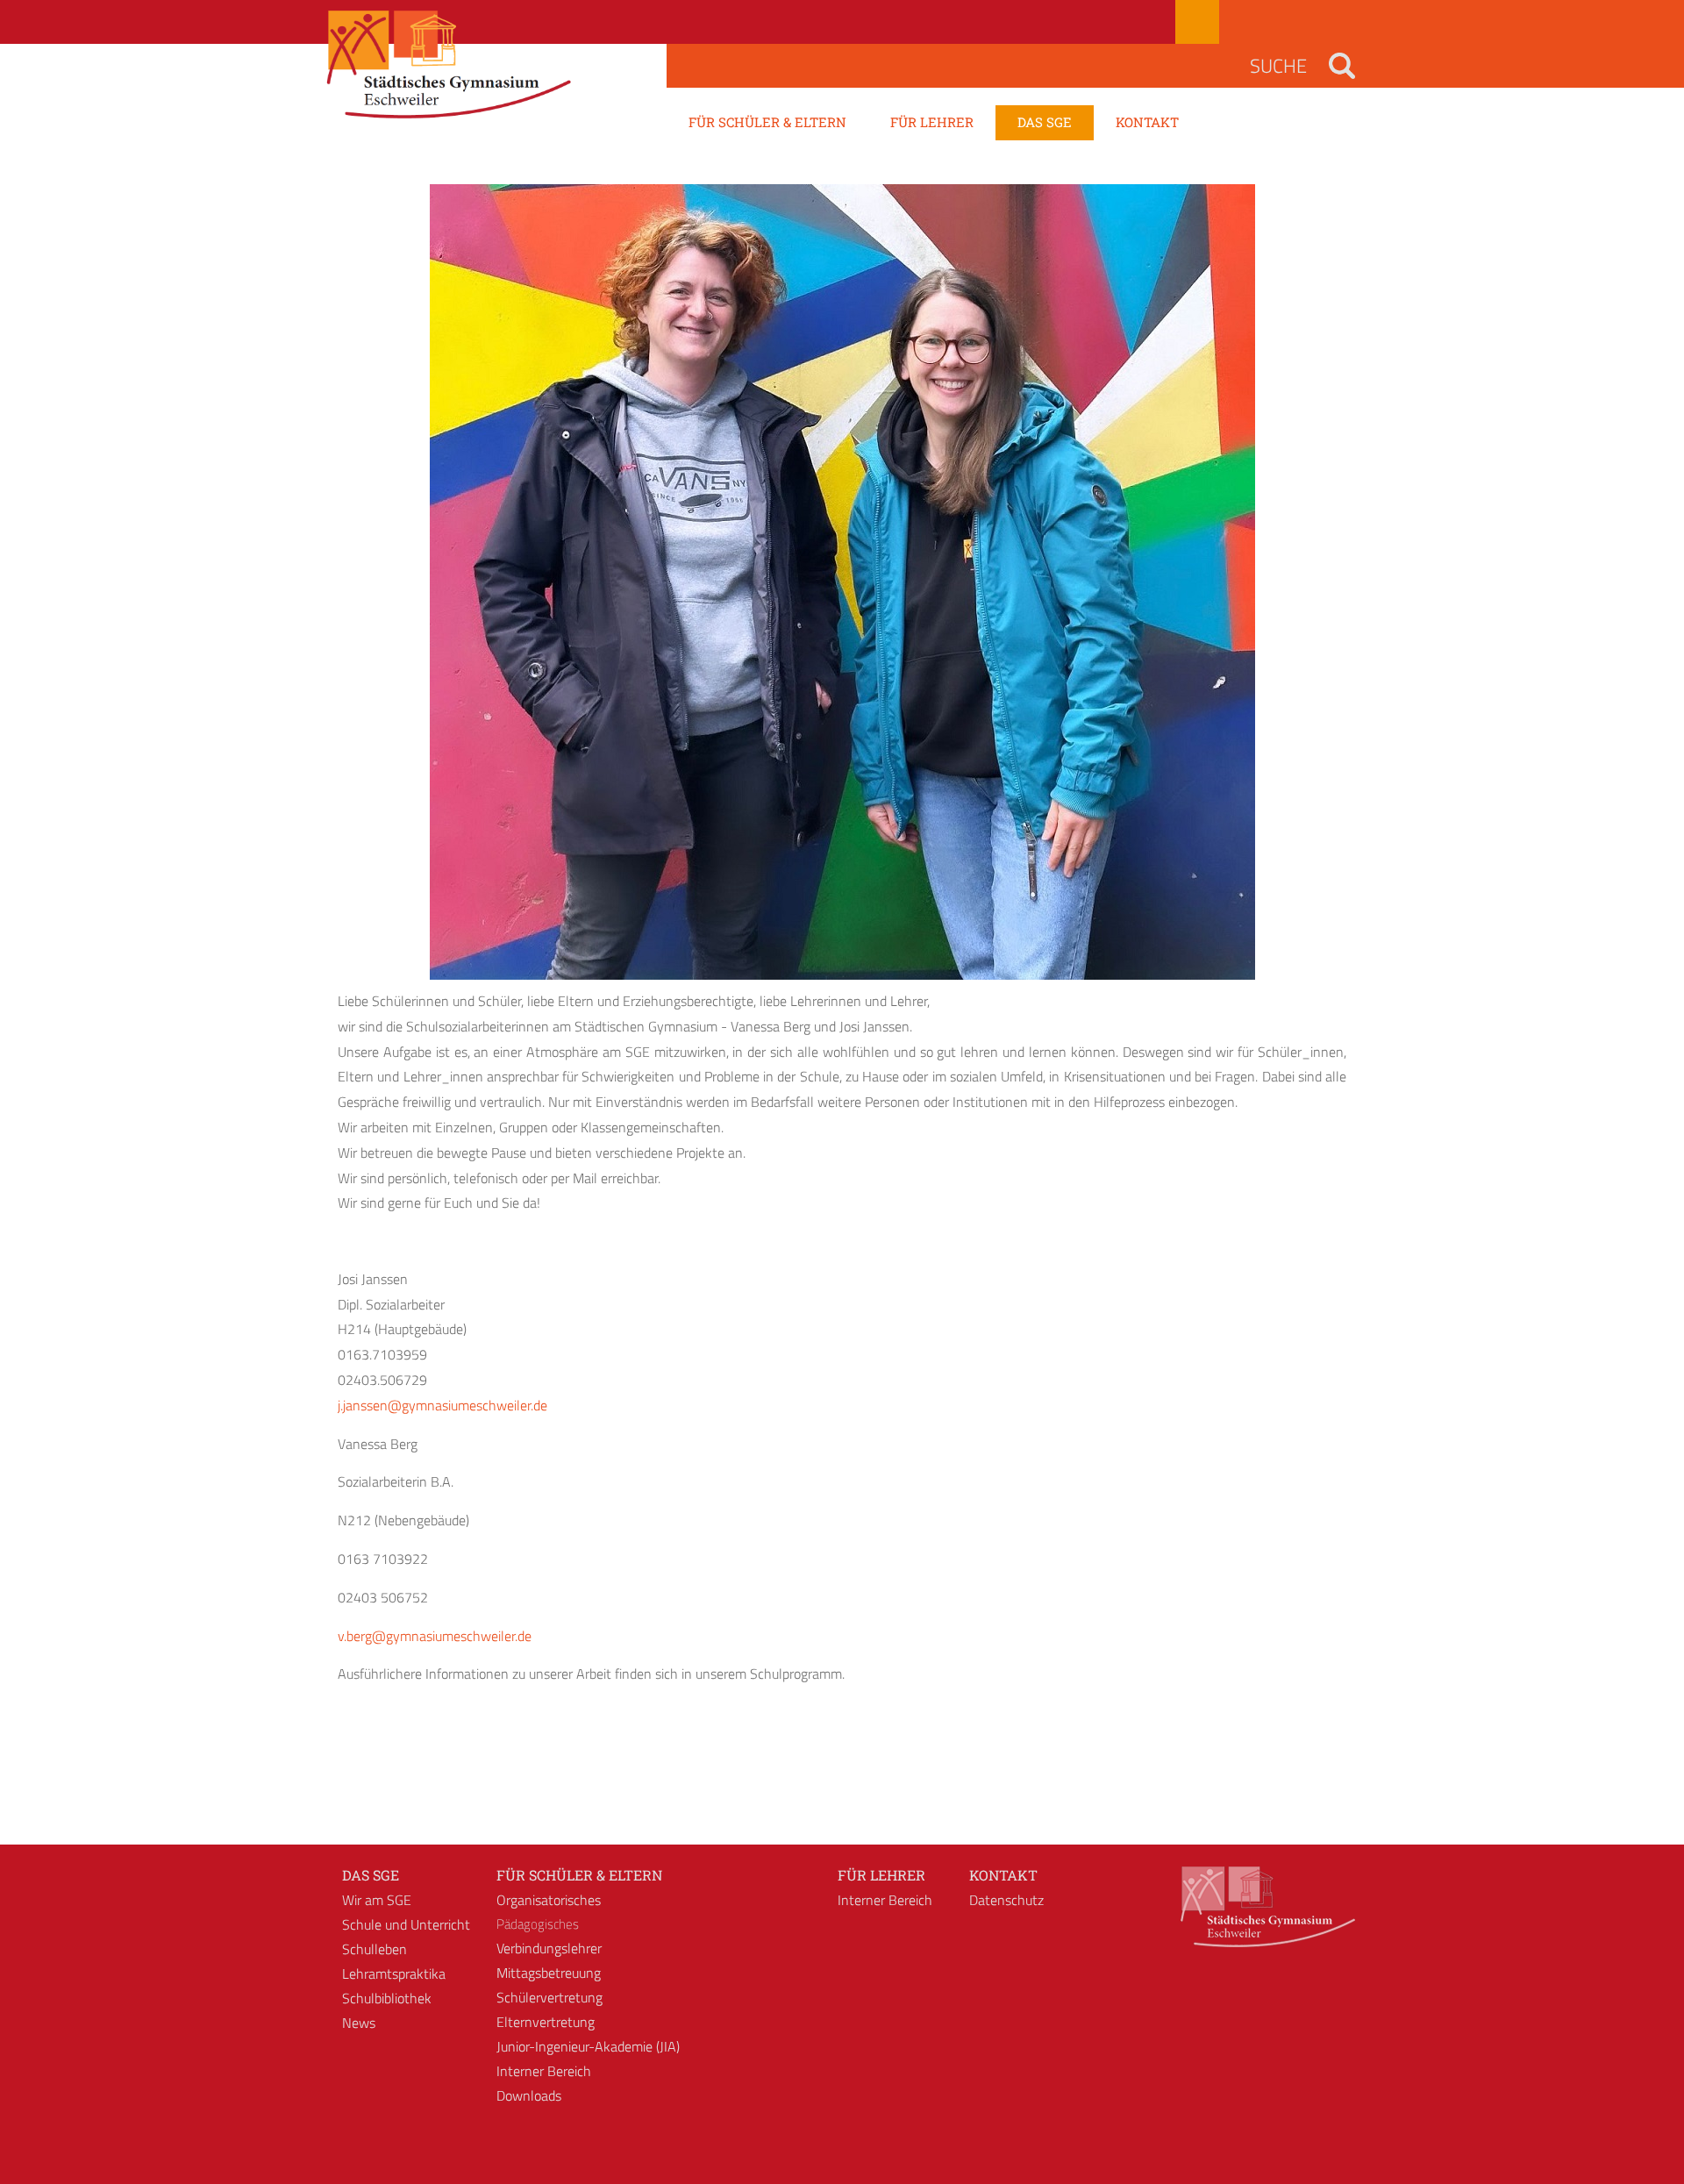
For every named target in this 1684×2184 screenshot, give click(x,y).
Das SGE (371, 1875)
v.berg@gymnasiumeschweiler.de (435, 1636)
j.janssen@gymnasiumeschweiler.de (442, 1405)
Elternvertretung (546, 2022)
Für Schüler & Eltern (579, 1875)
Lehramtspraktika (394, 1973)
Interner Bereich (544, 2071)
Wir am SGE (377, 1900)
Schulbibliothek (387, 1998)
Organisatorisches (549, 1900)
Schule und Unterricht (406, 1924)
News (359, 2023)
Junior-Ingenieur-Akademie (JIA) (588, 2046)
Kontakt (1003, 1875)
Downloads (529, 2095)
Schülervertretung (549, 1997)
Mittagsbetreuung (549, 1973)
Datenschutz (1006, 1900)
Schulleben (375, 1949)
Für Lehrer (881, 1875)
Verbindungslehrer (549, 1948)
